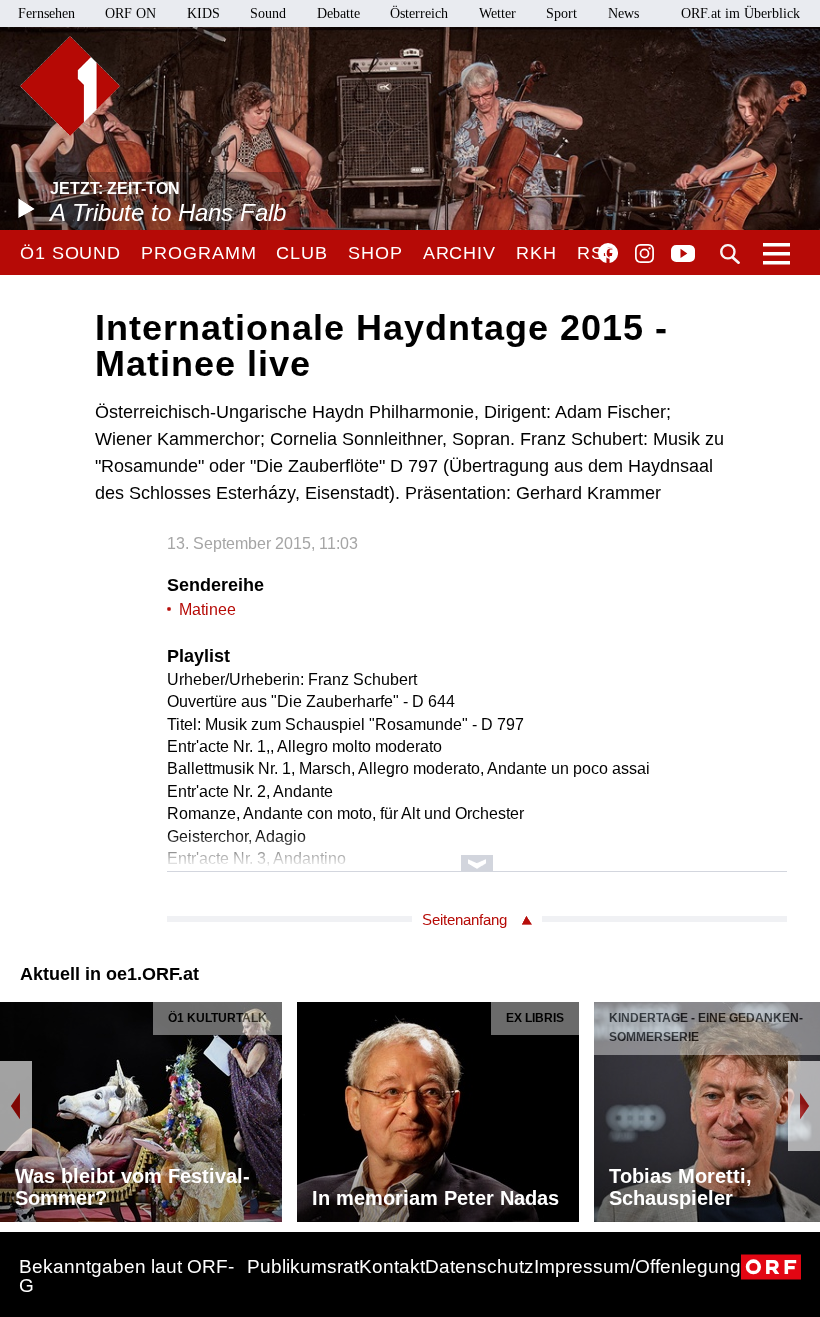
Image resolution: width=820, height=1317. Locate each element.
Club (302, 253)
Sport (561, 13)
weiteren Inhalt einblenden (477, 853)
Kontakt (392, 1266)
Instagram (644, 254)
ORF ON (130, 13)
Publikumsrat (303, 1266)
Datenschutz (479, 1266)
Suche (730, 254)
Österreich (419, 13)
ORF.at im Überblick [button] (740, 13)
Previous (16, 1106)
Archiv (459, 253)
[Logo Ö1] (70, 86)
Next (804, 1106)
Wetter (497, 13)
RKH (536, 253)
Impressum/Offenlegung (637, 1266)
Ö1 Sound (70, 253)
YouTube (683, 255)
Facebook (608, 253)
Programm (198, 253)
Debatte (338, 13)
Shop (375, 253)
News (623, 13)
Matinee (207, 609)
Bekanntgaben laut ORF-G (126, 1276)
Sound (268, 13)
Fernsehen (46, 13)
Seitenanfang (464, 919)
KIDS (203, 13)
